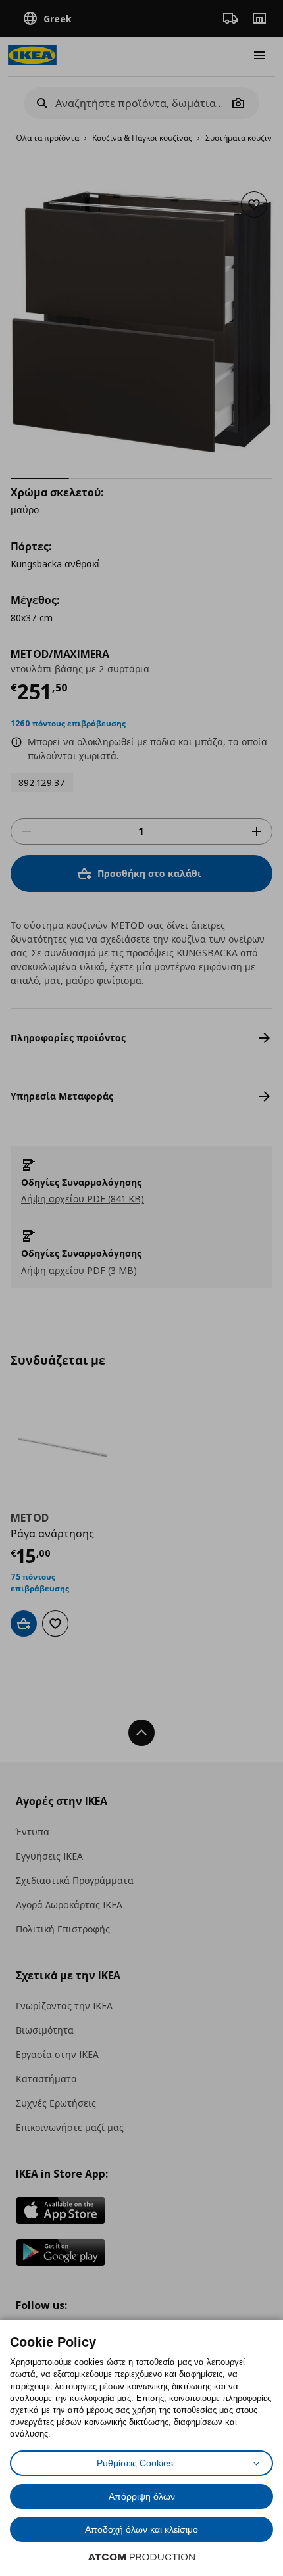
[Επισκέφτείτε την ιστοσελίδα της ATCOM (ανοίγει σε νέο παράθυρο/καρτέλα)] (141, 2557)
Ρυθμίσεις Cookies (135, 2463)
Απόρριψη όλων (142, 2496)
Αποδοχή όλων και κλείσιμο (141, 2529)
